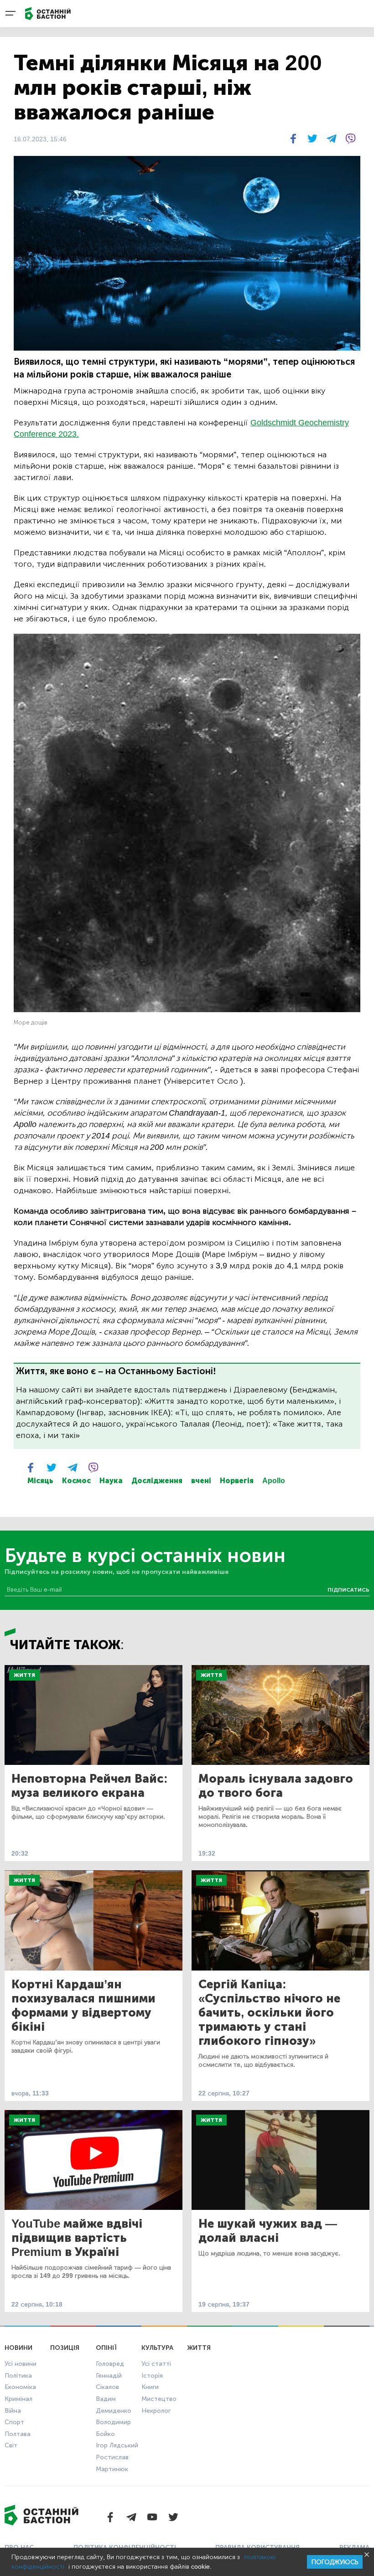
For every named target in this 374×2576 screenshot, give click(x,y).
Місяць (40, 1481)
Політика (18, 2376)
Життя (24, 1675)
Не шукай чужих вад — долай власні (268, 2231)
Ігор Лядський (117, 2445)
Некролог (156, 2411)
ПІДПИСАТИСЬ (348, 1590)
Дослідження (157, 1481)
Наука (111, 1481)
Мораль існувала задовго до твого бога (276, 1786)
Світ (11, 2445)
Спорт (14, 2422)
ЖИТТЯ (199, 2348)
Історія (152, 2376)
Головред (110, 2364)
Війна (13, 2411)
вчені (201, 1481)
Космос (76, 1481)
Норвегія (237, 1481)
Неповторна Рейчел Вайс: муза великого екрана (90, 1786)
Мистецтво (159, 2399)
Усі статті (156, 2364)
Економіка (20, 2387)
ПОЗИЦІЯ (65, 2348)
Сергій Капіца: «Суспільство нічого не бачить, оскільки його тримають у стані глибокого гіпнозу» (269, 2013)
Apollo (274, 1481)
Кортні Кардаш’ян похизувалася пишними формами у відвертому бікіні (83, 2006)
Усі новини (21, 2364)
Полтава (18, 2434)
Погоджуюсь (335, 2562)
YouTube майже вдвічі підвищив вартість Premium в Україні (77, 2238)
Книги (150, 2387)
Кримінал (18, 2399)
